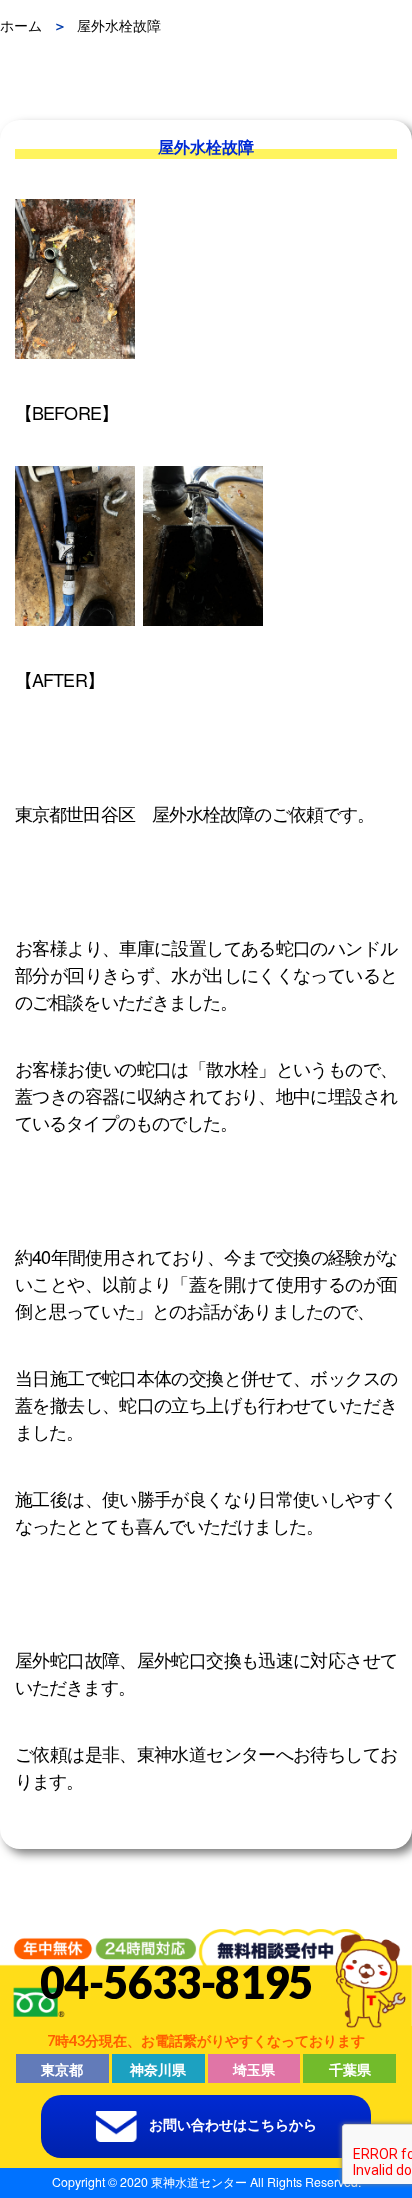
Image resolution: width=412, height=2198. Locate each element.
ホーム (21, 25)
